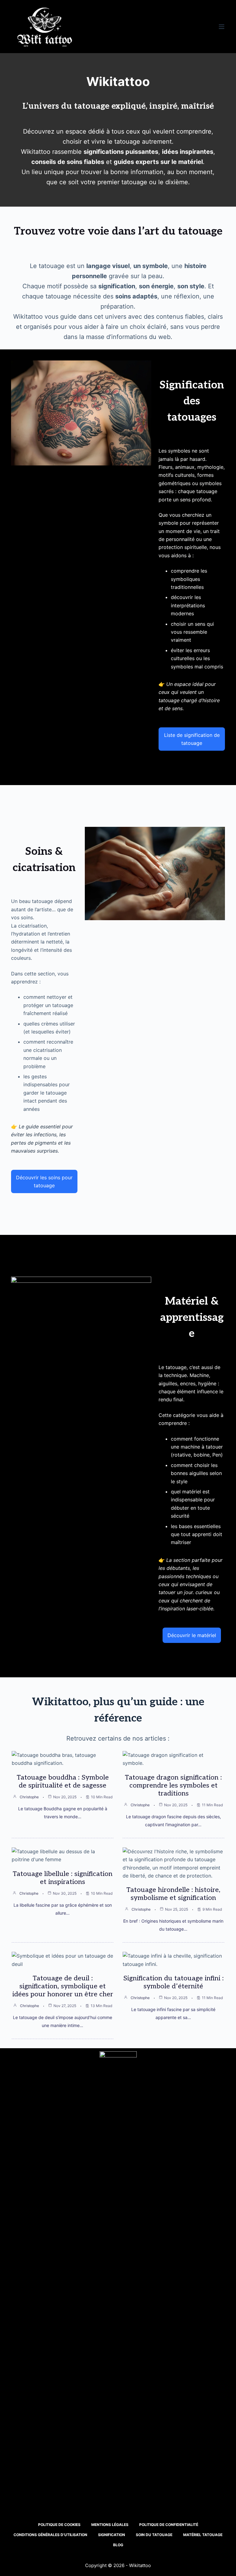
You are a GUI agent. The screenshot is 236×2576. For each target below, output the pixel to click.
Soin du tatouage (154, 2535)
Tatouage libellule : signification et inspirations (63, 1878)
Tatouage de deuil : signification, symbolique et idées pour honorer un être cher (63, 1986)
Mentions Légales (110, 2525)
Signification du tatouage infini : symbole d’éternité (173, 1982)
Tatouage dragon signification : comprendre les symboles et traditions (173, 1785)
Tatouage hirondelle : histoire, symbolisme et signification (173, 1894)
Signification (112, 2535)
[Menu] (222, 27)
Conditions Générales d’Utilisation (50, 2535)
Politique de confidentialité (169, 2525)
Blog (118, 2545)
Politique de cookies (59, 2525)
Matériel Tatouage (203, 2535)
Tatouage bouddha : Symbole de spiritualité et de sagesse (63, 1781)
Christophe (29, 1797)
